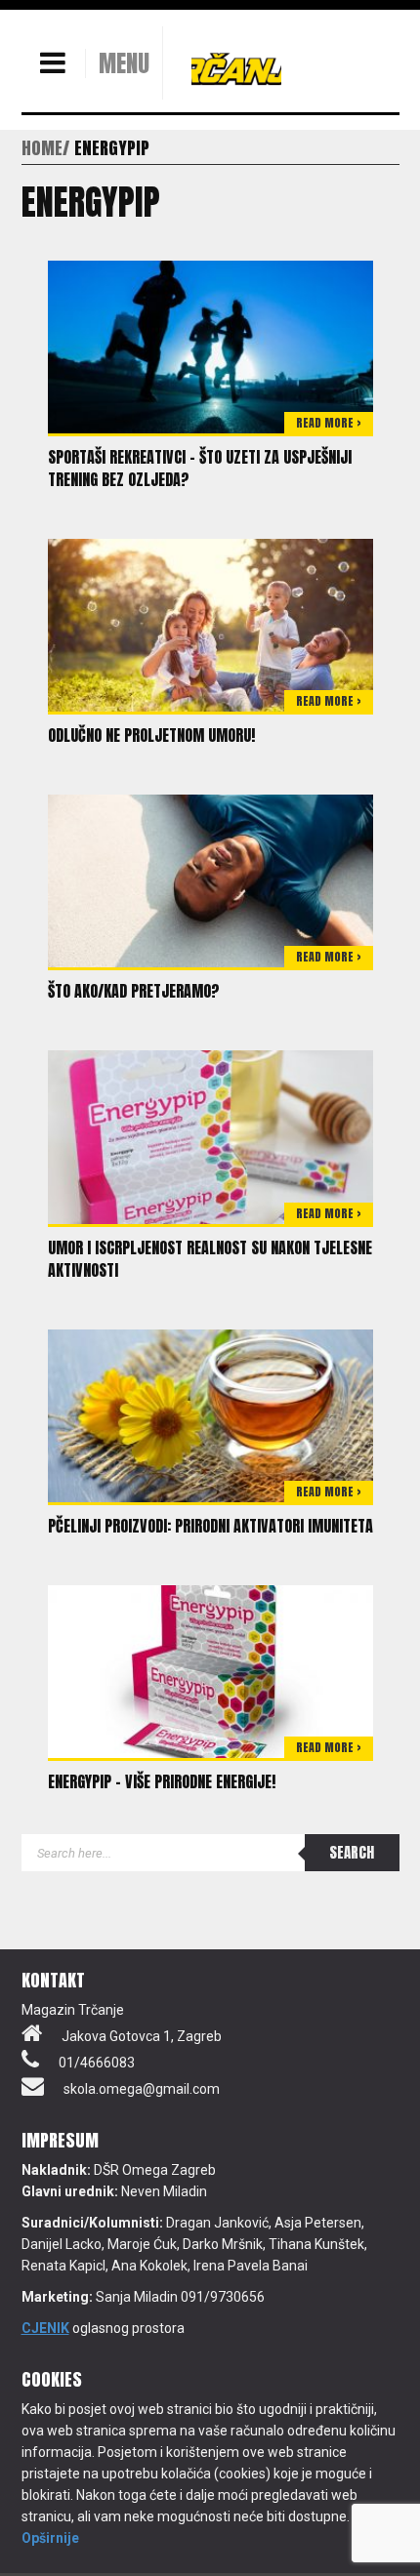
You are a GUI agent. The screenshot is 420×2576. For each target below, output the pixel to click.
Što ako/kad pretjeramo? (134, 991)
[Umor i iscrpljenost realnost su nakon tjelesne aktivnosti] (210, 1136)
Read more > (329, 423)
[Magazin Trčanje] (236, 68)
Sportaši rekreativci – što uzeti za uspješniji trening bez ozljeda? (200, 468)
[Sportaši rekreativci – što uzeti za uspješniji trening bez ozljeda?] (210, 346)
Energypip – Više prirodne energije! (162, 1781)
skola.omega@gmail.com (142, 2089)
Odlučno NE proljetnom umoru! (151, 735)
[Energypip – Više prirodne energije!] (210, 1670)
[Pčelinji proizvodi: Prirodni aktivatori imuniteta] (210, 1414)
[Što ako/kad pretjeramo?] (210, 879)
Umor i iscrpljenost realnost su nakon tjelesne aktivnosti (210, 1259)
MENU (124, 63)
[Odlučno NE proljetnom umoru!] (210, 624)
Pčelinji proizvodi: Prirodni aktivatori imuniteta (210, 1526)
